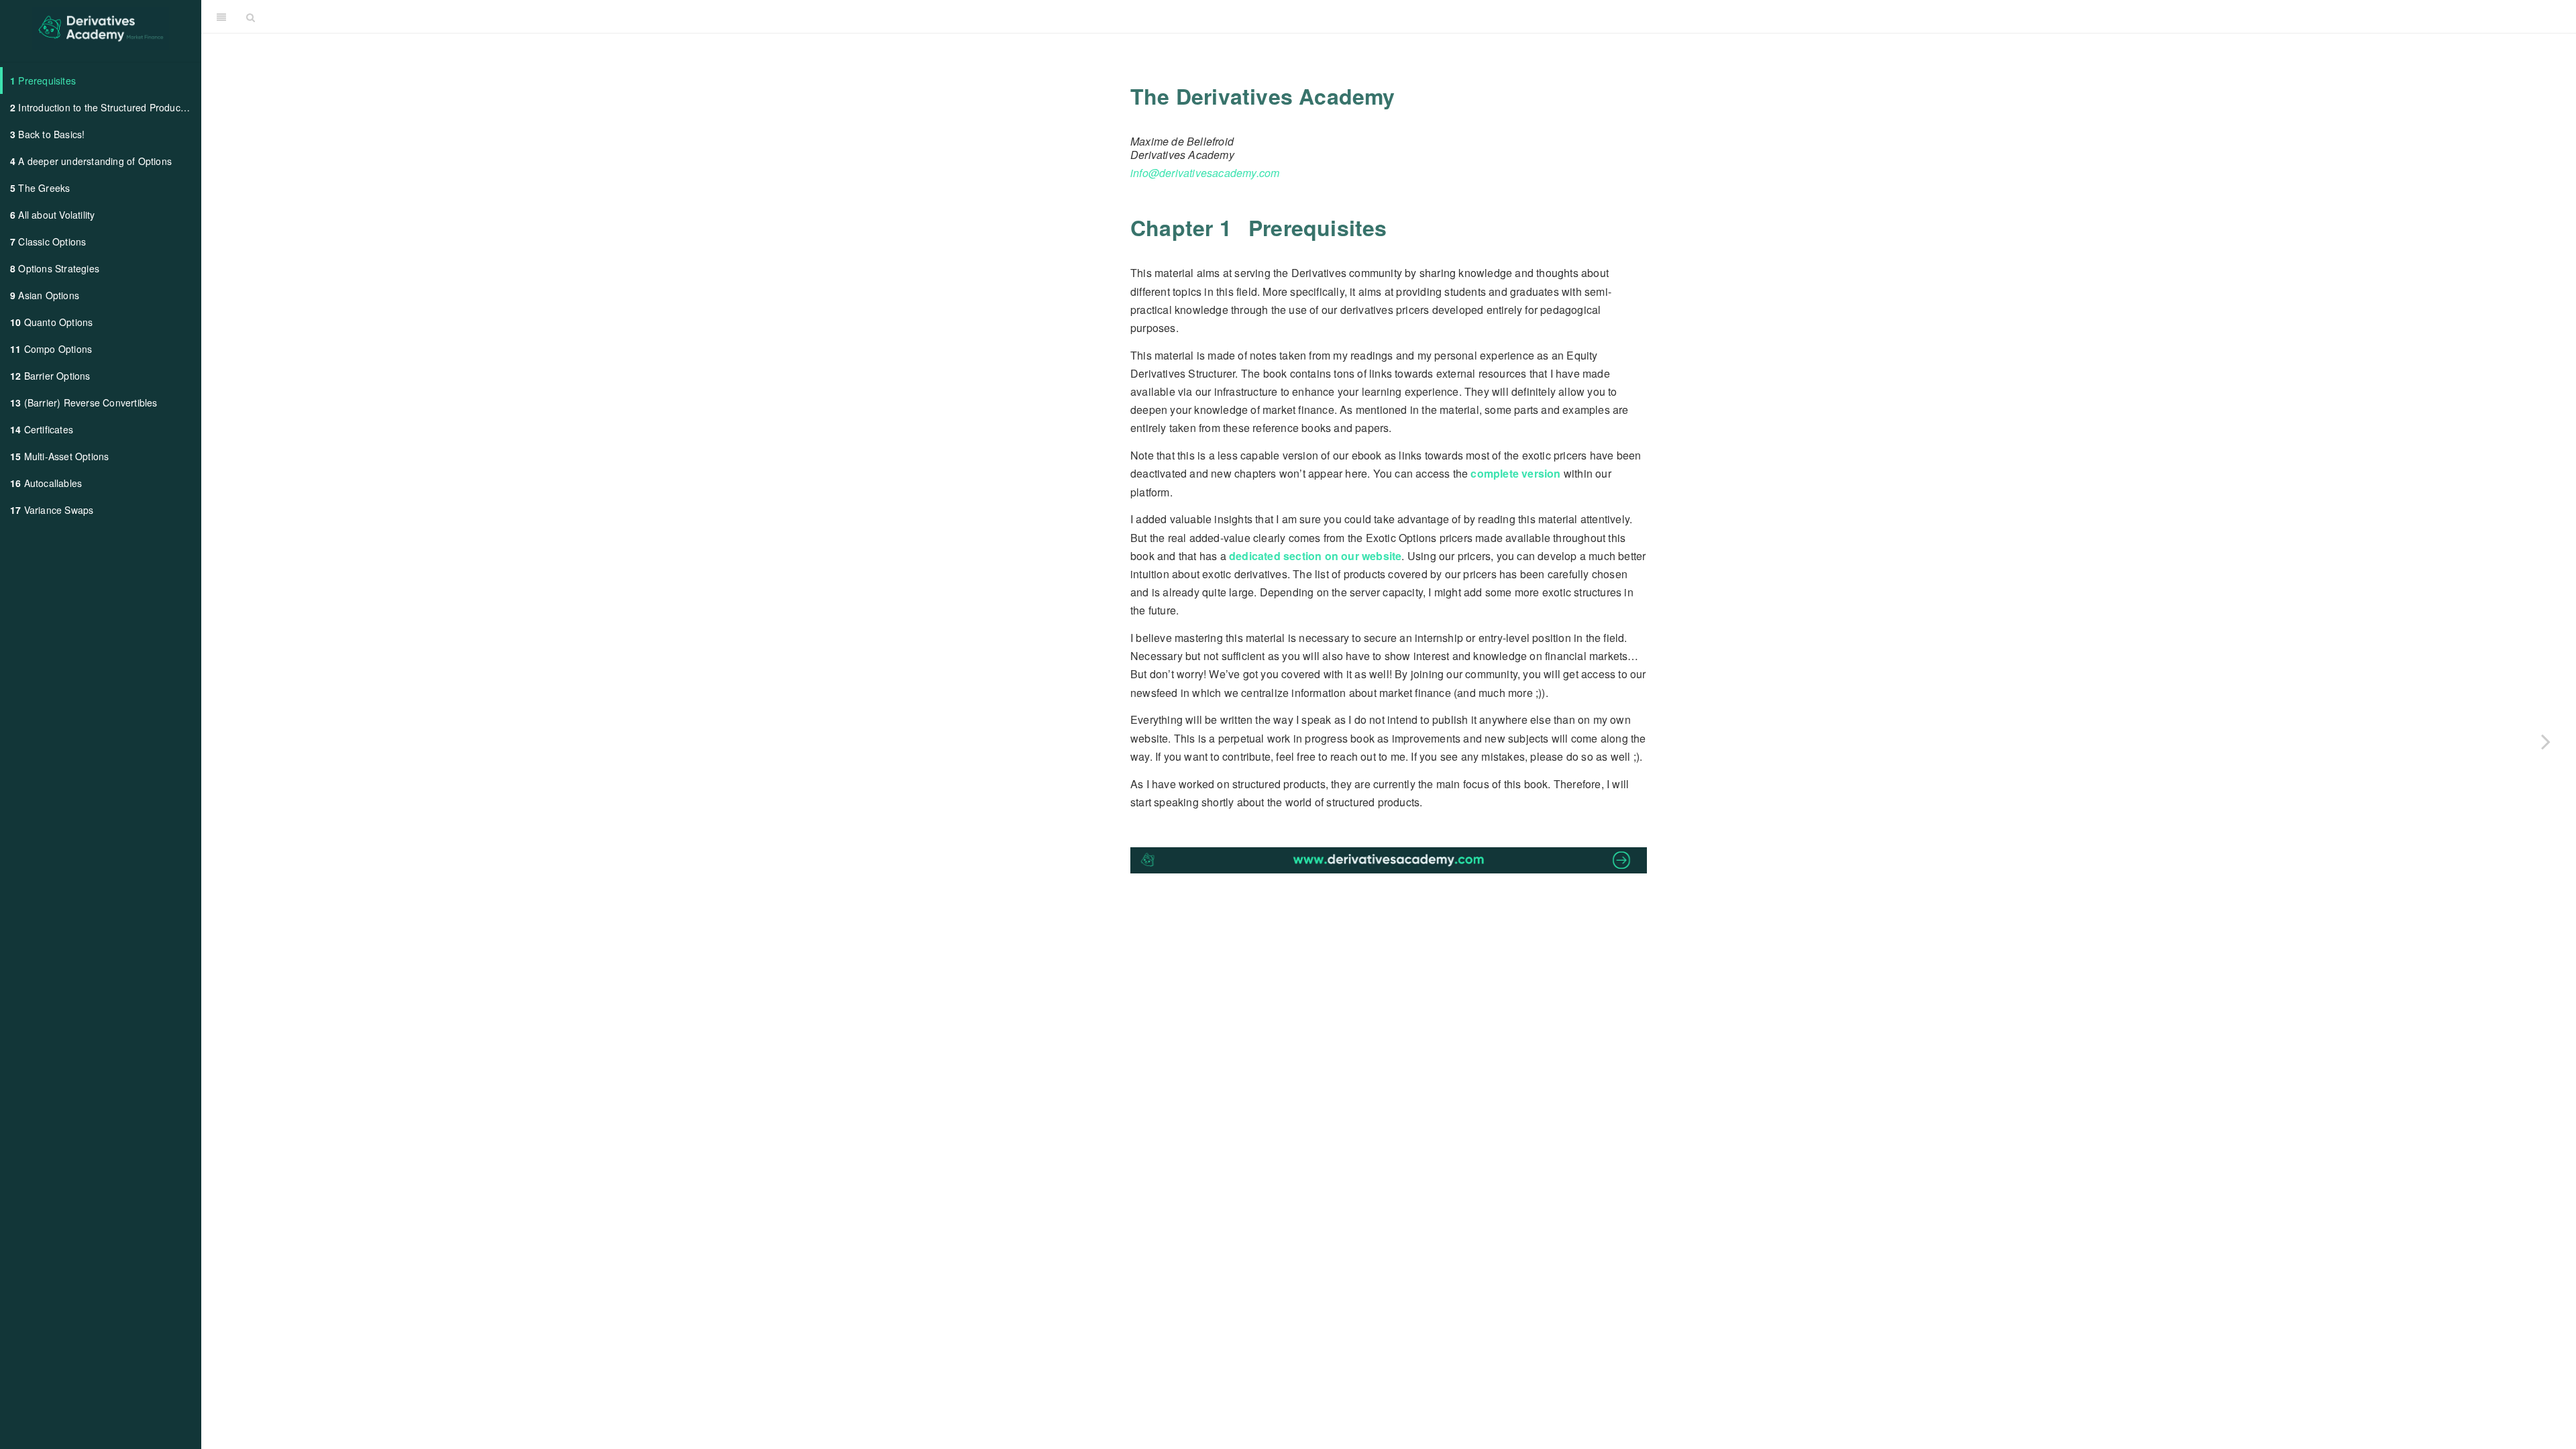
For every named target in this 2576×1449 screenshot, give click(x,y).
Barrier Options (50, 376)
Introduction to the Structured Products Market (105, 107)
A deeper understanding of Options (91, 161)
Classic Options (48, 241)
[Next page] (2546, 741)
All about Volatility (52, 215)
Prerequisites (43, 80)
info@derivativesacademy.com (1205, 173)
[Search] (251, 17)
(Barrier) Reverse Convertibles (84, 402)
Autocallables (46, 483)
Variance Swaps (52, 510)
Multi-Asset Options (59, 456)
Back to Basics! (47, 134)
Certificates (42, 429)
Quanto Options (51, 322)
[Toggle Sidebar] (221, 17)
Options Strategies (55, 268)
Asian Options (45, 295)
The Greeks (40, 188)
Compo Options (51, 349)
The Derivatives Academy (1418, 16)
